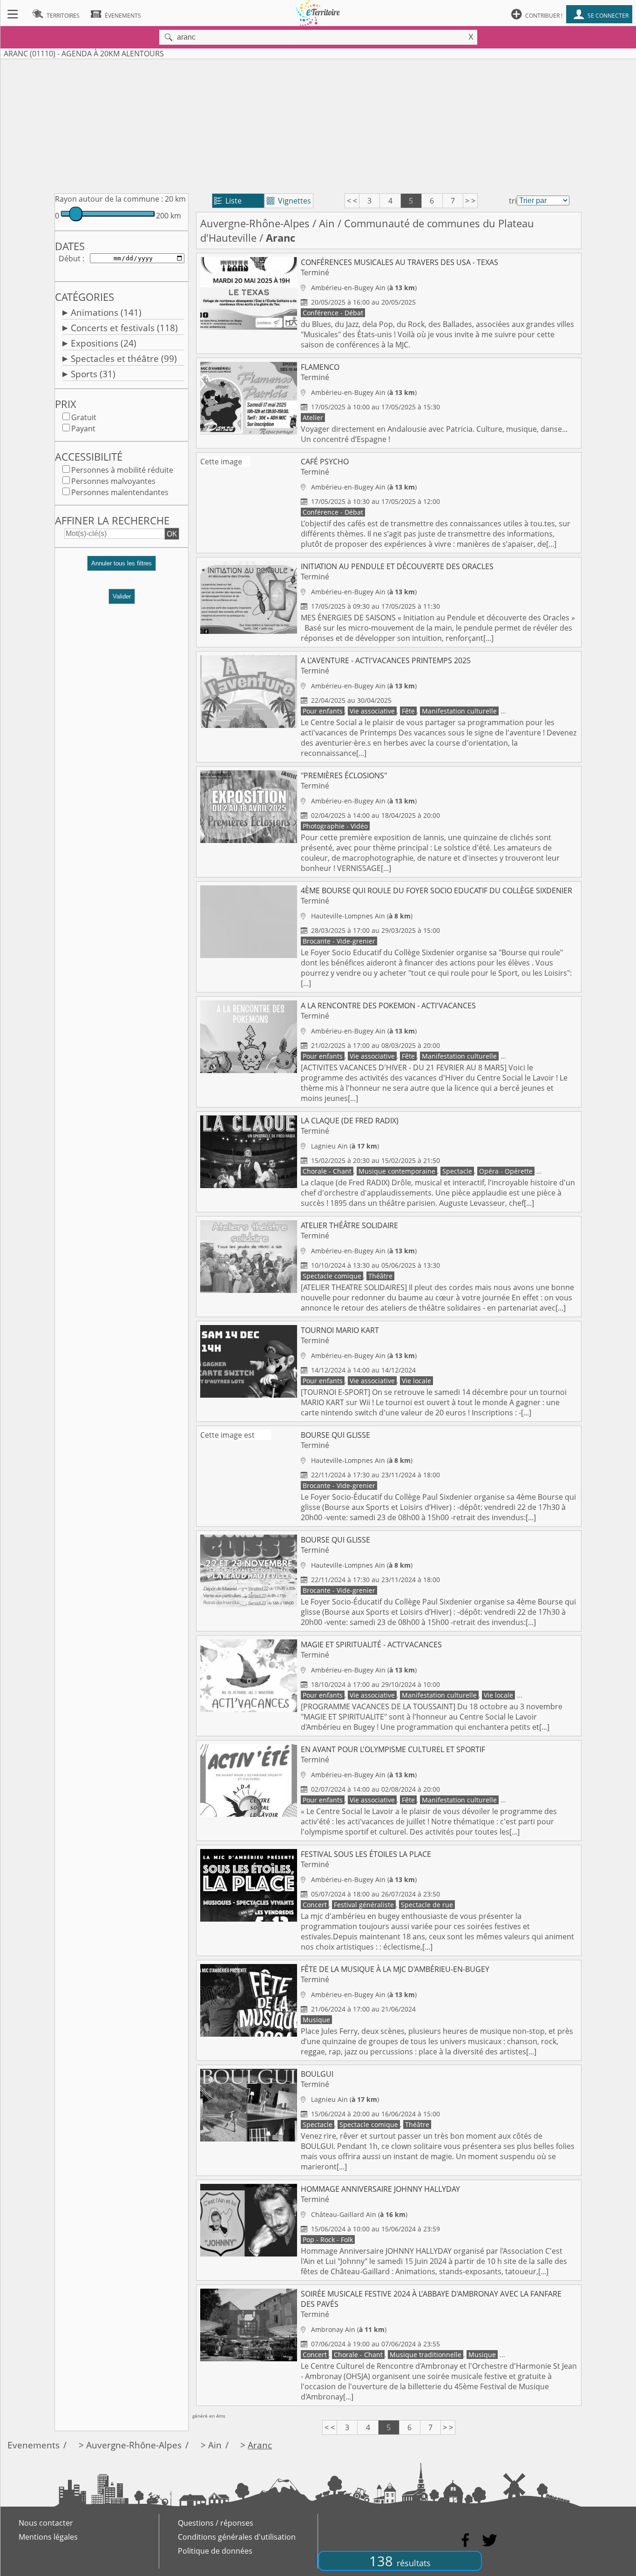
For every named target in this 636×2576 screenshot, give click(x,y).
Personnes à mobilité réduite (122, 470)
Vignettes (289, 201)
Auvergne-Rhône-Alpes (255, 223)
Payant (83, 428)
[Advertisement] (318, 124)
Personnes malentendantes (120, 492)
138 (400, 2561)
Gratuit (84, 417)
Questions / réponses (216, 2523)
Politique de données (215, 2551)
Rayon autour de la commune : (109, 199)
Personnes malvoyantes (113, 481)
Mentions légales (48, 2537)
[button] (122, 567)
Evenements (34, 2445)
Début (70, 258)
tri (513, 201)
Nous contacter (46, 2523)
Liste (228, 201)
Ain (327, 223)
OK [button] (172, 534)
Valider (122, 596)
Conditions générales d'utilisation (237, 2537)
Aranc (260, 2445)
